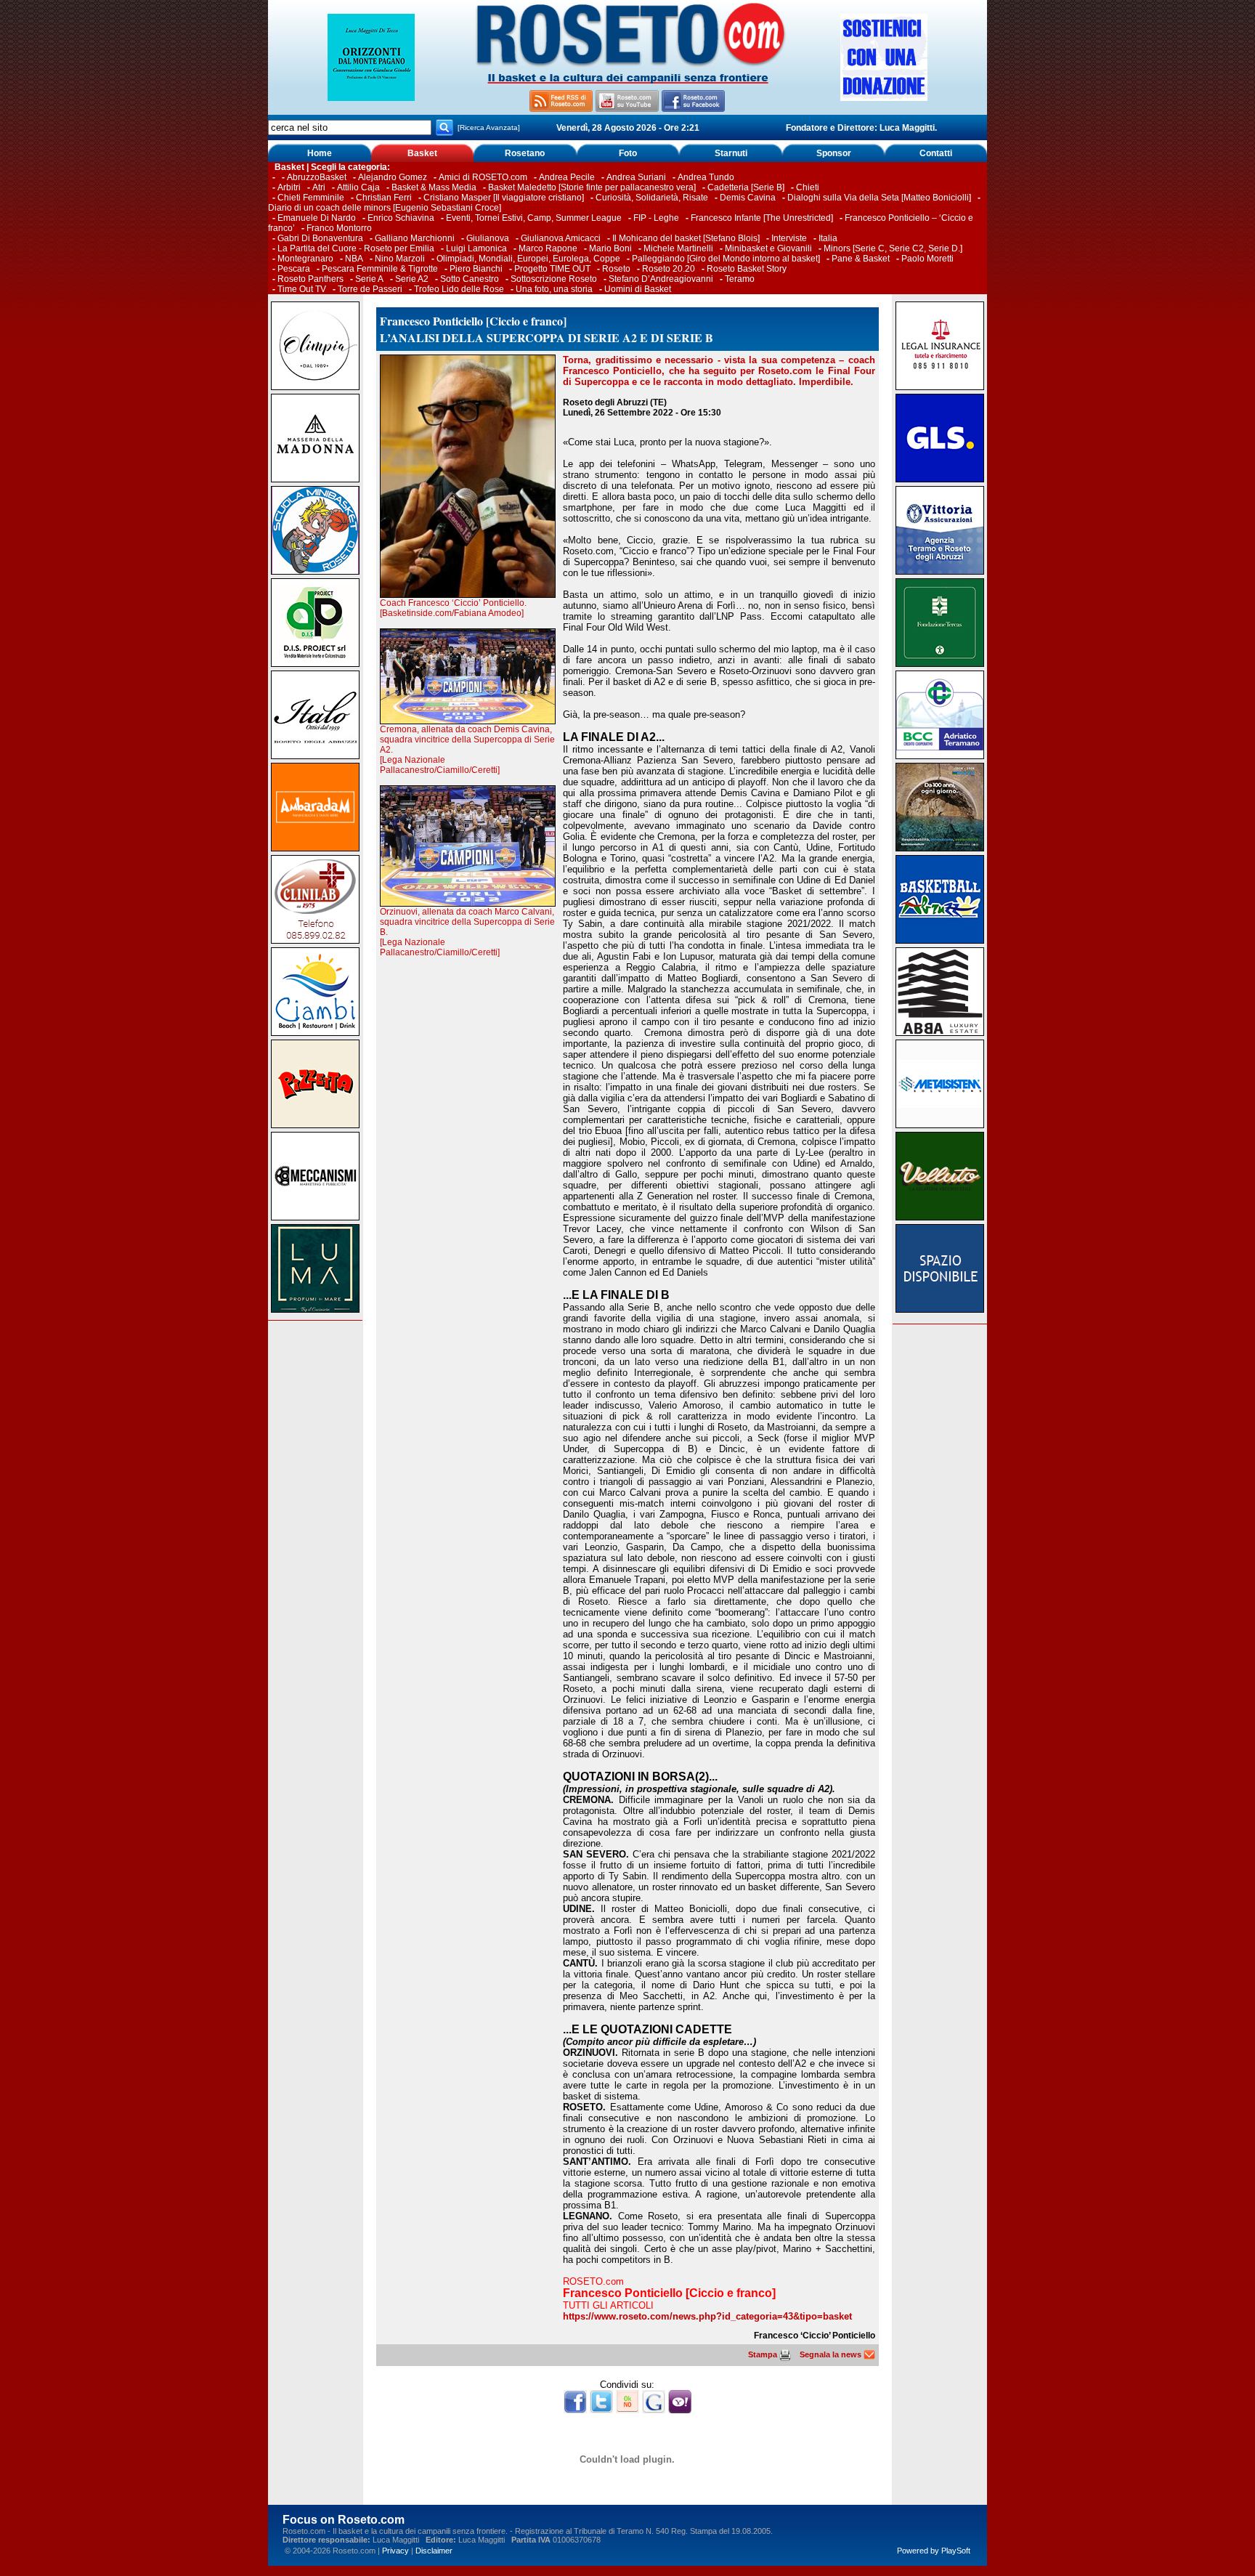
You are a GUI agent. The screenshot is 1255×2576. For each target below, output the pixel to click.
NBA (354, 259)
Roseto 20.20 (669, 269)
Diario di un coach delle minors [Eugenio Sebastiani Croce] (385, 208)
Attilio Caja (358, 187)
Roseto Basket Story (747, 269)
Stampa (764, 2354)
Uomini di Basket (638, 289)
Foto (628, 153)
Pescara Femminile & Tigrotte (380, 269)
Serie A (369, 279)
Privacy (395, 2551)
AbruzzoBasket (317, 177)
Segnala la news (832, 2354)
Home (320, 153)
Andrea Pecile (567, 177)
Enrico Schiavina (401, 218)
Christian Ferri (384, 198)
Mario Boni (610, 248)
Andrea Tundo (706, 177)
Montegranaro (305, 259)
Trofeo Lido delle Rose (459, 289)
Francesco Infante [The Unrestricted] (762, 218)
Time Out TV (302, 289)
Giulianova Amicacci (562, 238)
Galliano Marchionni (415, 238)
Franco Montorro (339, 228)
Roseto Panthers (310, 279)
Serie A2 (412, 279)
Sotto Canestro (470, 279)
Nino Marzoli (400, 259)
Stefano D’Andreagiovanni (661, 279)
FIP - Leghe (656, 218)
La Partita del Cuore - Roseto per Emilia (356, 248)
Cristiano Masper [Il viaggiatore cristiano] (504, 198)
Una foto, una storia (554, 289)
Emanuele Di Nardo (317, 218)
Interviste (789, 238)
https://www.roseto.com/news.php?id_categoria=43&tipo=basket (707, 2316)
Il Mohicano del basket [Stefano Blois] (686, 238)
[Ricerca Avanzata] (489, 127)
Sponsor (834, 153)
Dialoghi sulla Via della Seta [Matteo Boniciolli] (879, 198)
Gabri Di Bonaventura (320, 238)
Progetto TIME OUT (552, 269)
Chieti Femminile (311, 198)
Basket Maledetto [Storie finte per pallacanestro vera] (592, 187)
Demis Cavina (748, 198)
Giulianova (488, 238)
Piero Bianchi (476, 269)
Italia (828, 238)
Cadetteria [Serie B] (746, 187)
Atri (319, 187)
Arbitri (289, 187)
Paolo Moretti (927, 259)
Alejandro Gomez (393, 177)
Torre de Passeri (370, 289)
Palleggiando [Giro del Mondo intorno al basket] (726, 259)
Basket (422, 153)
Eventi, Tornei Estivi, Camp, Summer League (534, 218)
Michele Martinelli (678, 248)
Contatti (936, 153)
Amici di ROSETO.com (483, 177)
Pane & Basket (861, 259)
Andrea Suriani (636, 177)
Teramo (740, 279)
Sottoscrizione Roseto (554, 279)
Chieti (808, 187)
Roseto (616, 269)
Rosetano (525, 153)
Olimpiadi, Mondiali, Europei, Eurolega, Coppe (528, 259)
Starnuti (731, 153)
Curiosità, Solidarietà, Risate (652, 198)
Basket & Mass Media (434, 187)
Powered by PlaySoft (934, 2551)
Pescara (294, 269)
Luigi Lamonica (476, 248)
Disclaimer (434, 2551)
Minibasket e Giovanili (768, 248)
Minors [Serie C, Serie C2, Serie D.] (893, 248)
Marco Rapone (548, 248)
